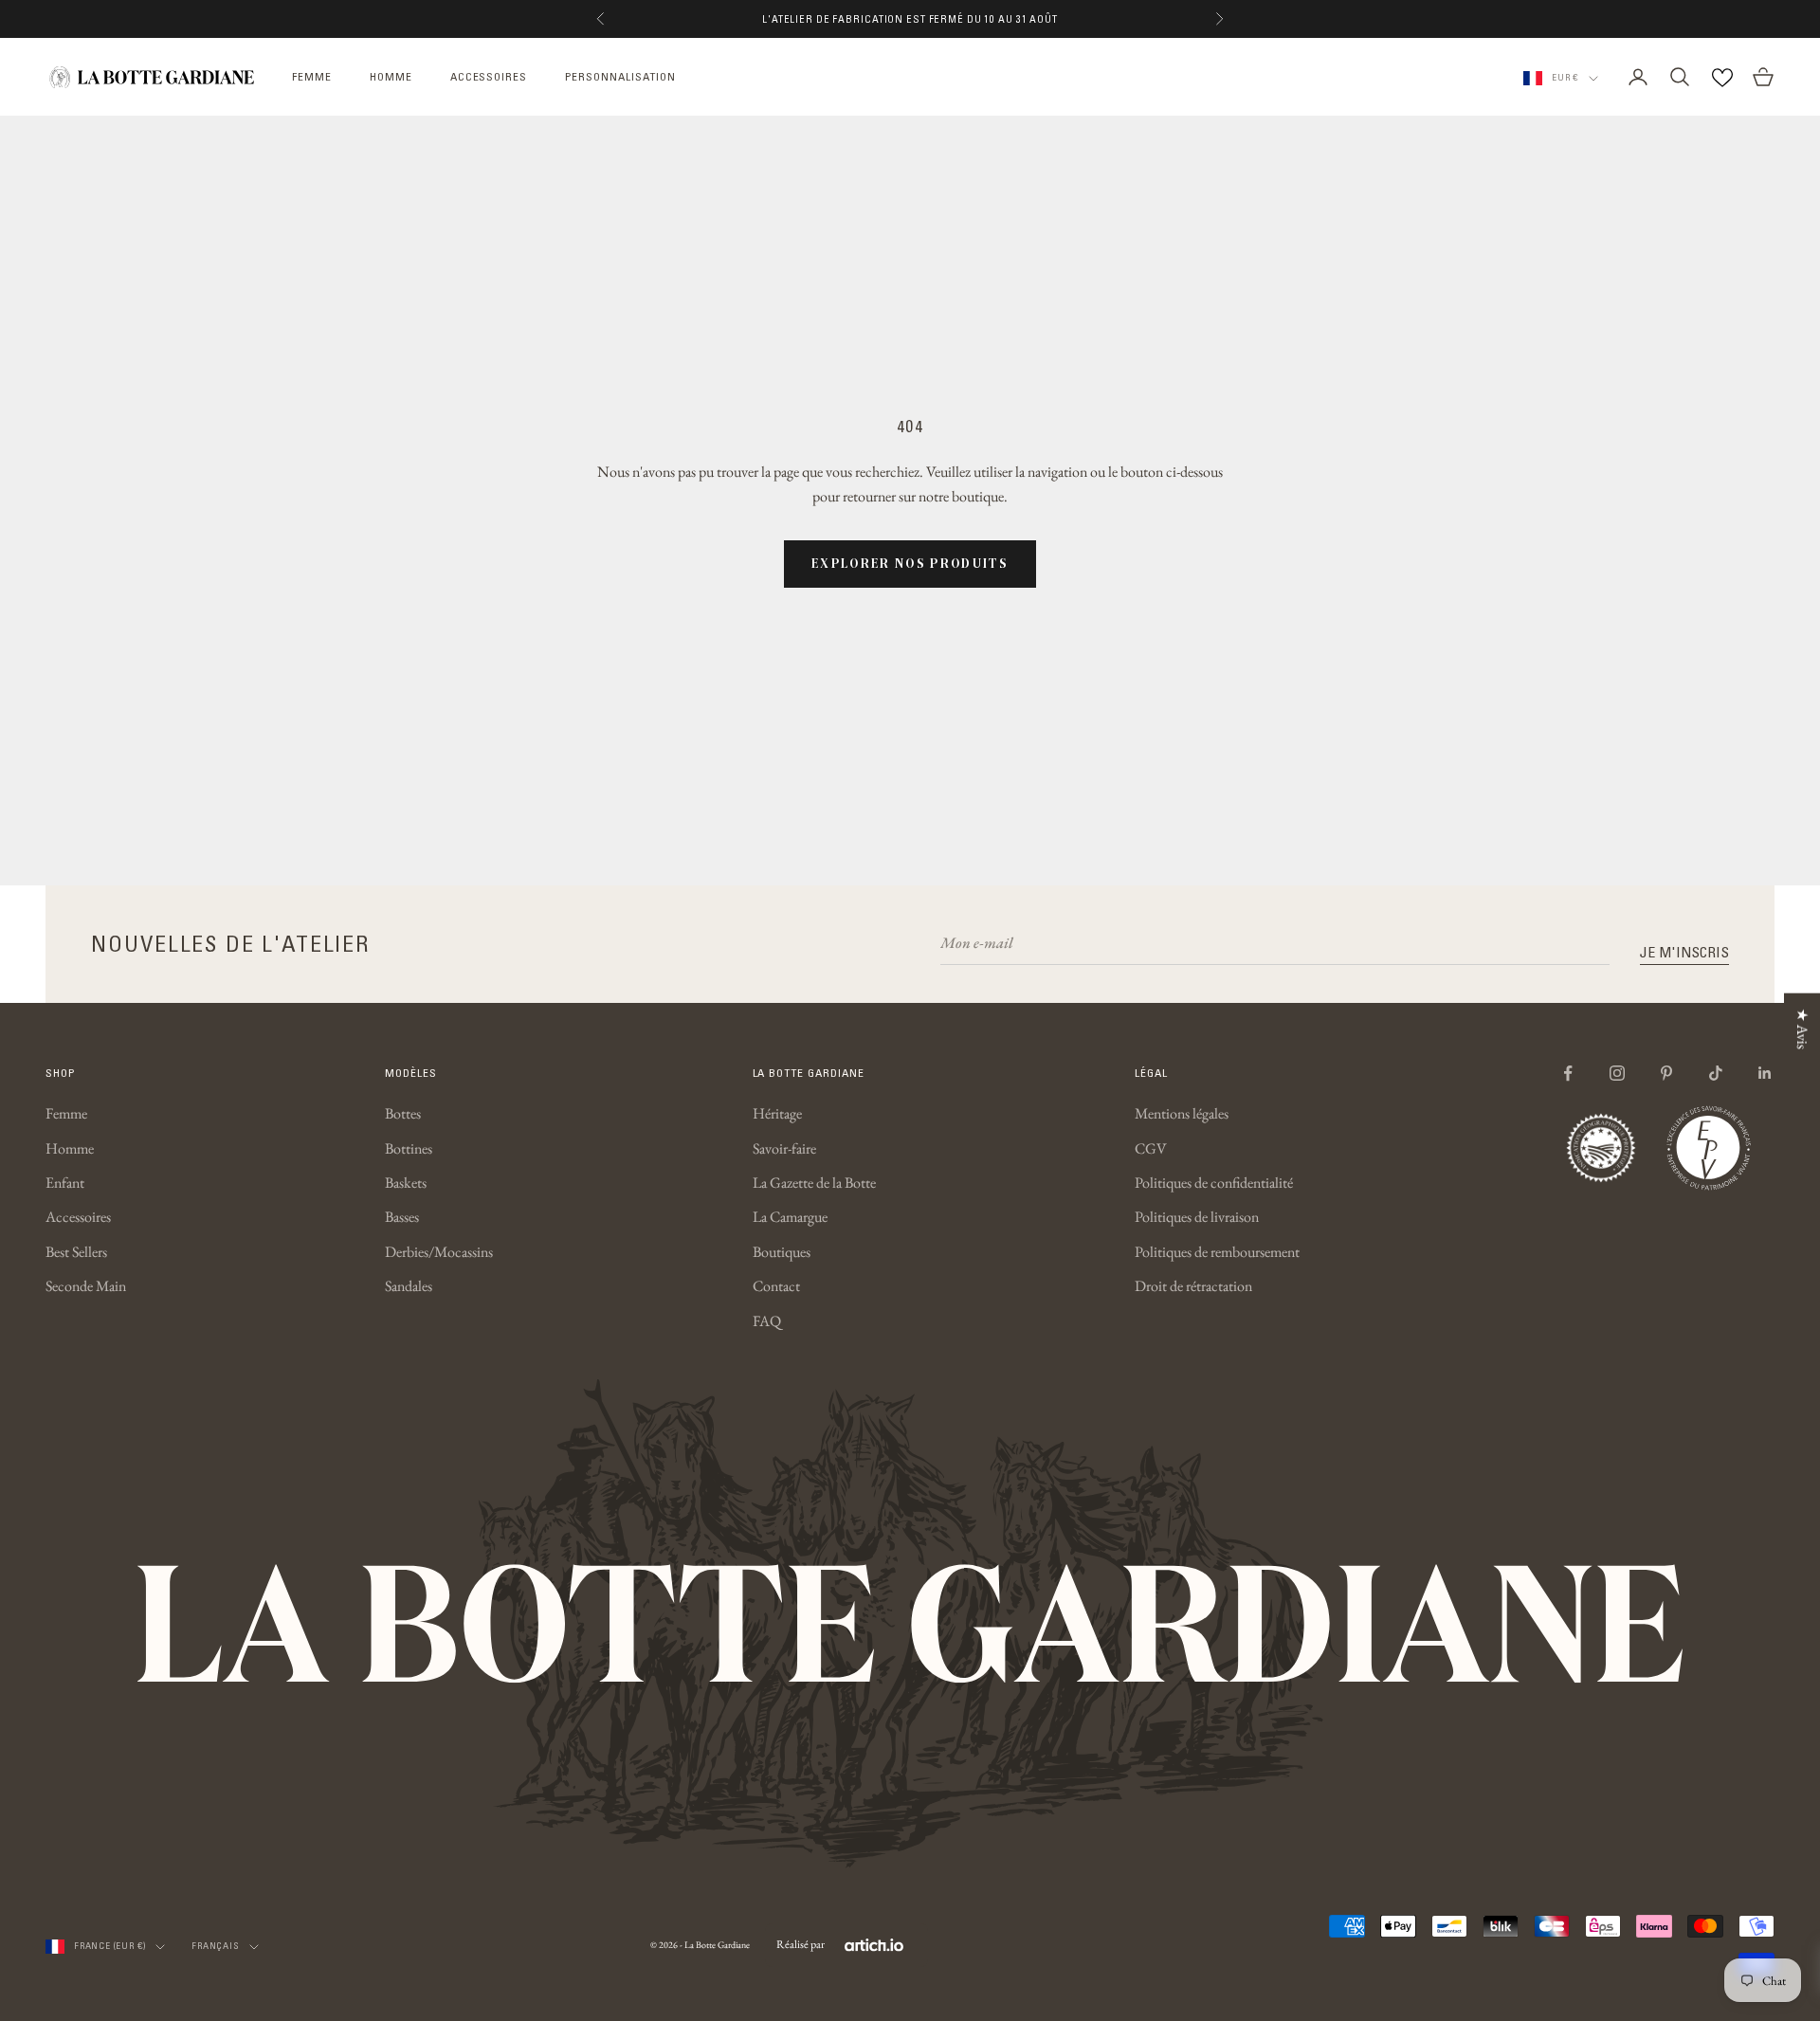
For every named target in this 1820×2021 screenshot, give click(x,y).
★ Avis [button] (1802, 1029)
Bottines (409, 1148)
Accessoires (78, 1217)
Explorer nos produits (910, 563)
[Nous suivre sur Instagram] (1617, 1073)
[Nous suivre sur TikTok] (1716, 1073)
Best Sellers (76, 1252)
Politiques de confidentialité (1214, 1183)
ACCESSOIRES (489, 76)
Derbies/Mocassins (439, 1252)
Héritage (777, 1113)
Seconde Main (86, 1286)
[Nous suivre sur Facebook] (1568, 1073)
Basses (402, 1217)
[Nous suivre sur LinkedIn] (1765, 1073)
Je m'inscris (1684, 952)
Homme (70, 1148)
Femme (66, 1113)
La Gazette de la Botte (814, 1183)
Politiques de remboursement (1217, 1252)
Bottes (403, 1113)
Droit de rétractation (1193, 1286)
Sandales (409, 1286)
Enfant (65, 1183)
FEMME (312, 76)
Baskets (406, 1183)
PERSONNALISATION (620, 76)
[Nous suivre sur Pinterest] (1666, 1073)
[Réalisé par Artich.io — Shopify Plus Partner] (874, 1945)
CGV (1151, 1148)
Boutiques (782, 1252)
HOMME (391, 76)
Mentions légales (1182, 1113)
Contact (776, 1286)
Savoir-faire (784, 1148)
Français (215, 1946)
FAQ (767, 1321)
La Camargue (790, 1217)
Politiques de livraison (1197, 1217)
